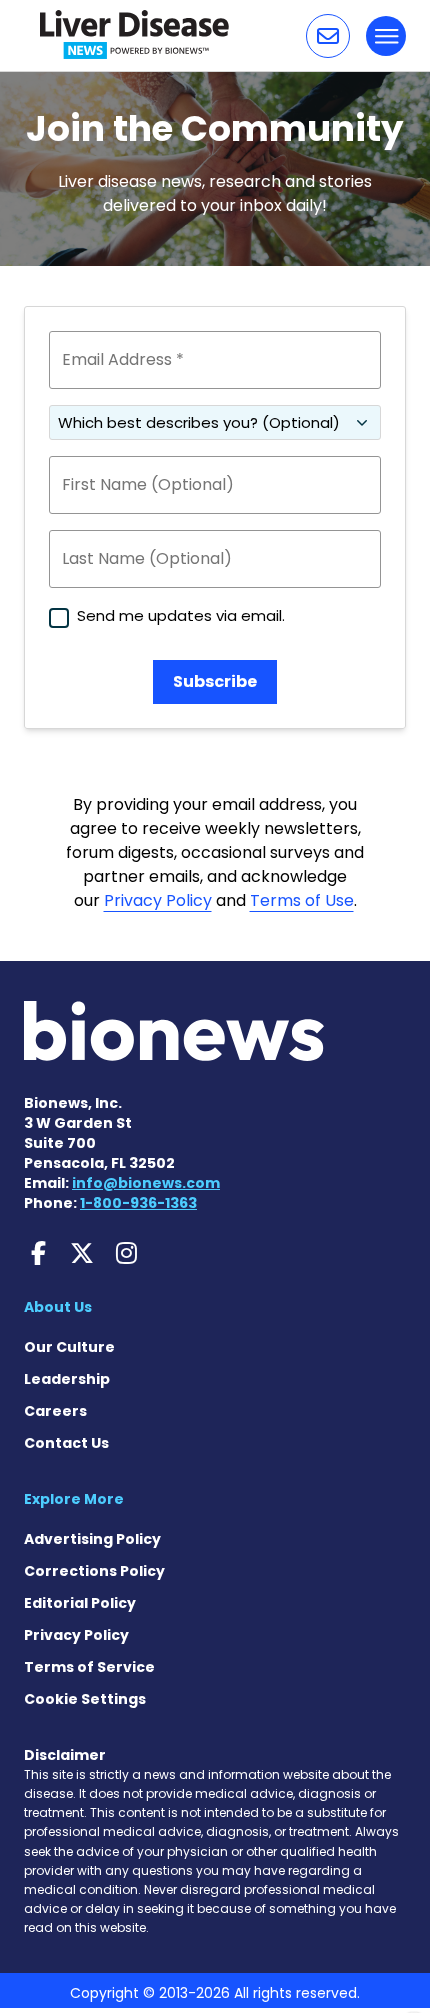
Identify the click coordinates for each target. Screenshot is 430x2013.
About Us (58, 1307)
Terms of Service (89, 1667)
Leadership (67, 1379)
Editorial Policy (80, 1603)
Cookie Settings (85, 1699)
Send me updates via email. (181, 615)
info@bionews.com (146, 1183)
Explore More (74, 1499)
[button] (328, 36)
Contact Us (66, 1443)
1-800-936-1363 (138, 1203)
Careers (55, 1411)
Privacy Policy (158, 900)
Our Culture (69, 1347)
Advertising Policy (92, 1539)
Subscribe (215, 681)
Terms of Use (302, 900)
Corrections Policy (94, 1571)
